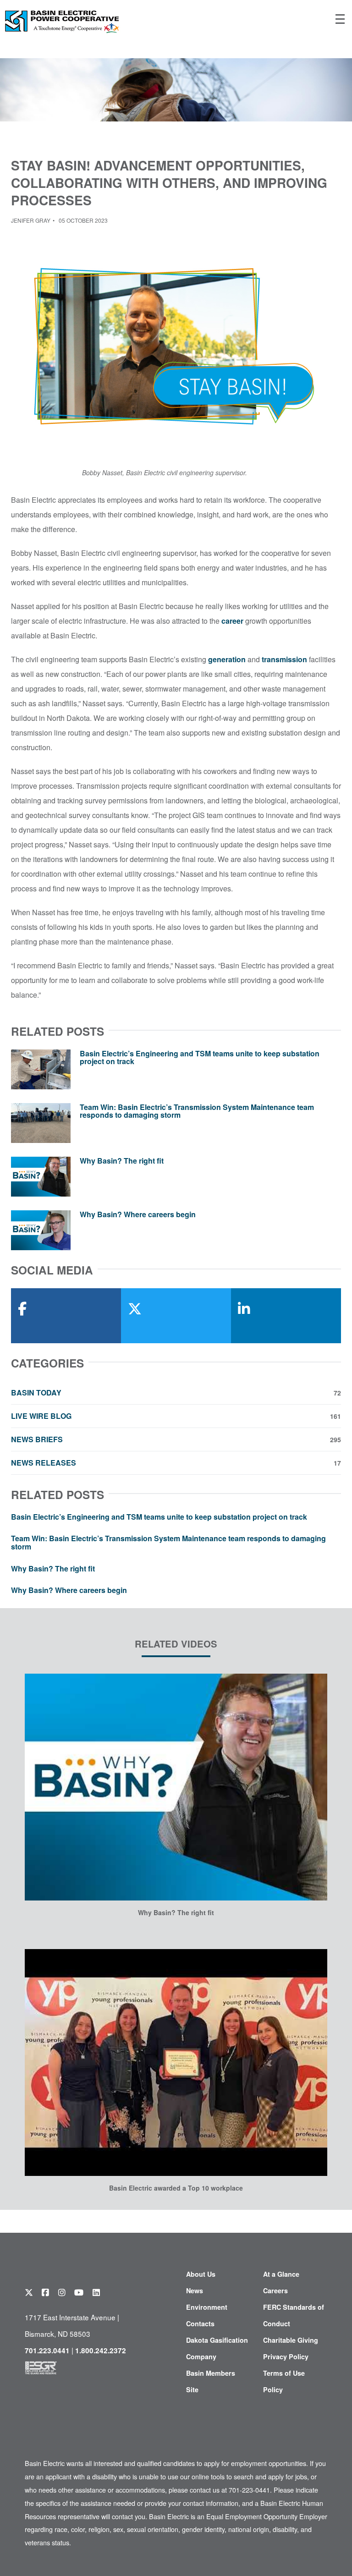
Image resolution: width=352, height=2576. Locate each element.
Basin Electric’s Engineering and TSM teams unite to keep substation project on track (200, 1057)
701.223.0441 (47, 2351)
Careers (275, 2290)
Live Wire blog (176, 1416)
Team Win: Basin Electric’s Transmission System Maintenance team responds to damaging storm (197, 1111)
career (232, 621)
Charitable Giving (291, 2340)
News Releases (176, 1463)
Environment (207, 2307)
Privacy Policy (286, 2356)
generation (227, 659)
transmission (284, 659)
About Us (201, 2274)
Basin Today (176, 1393)
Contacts (200, 2323)
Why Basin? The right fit (122, 1161)
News (195, 2290)
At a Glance (281, 2274)
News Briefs (176, 1439)
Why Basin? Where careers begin (138, 1214)
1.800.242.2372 (101, 2351)
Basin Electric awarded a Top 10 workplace (176, 2188)
